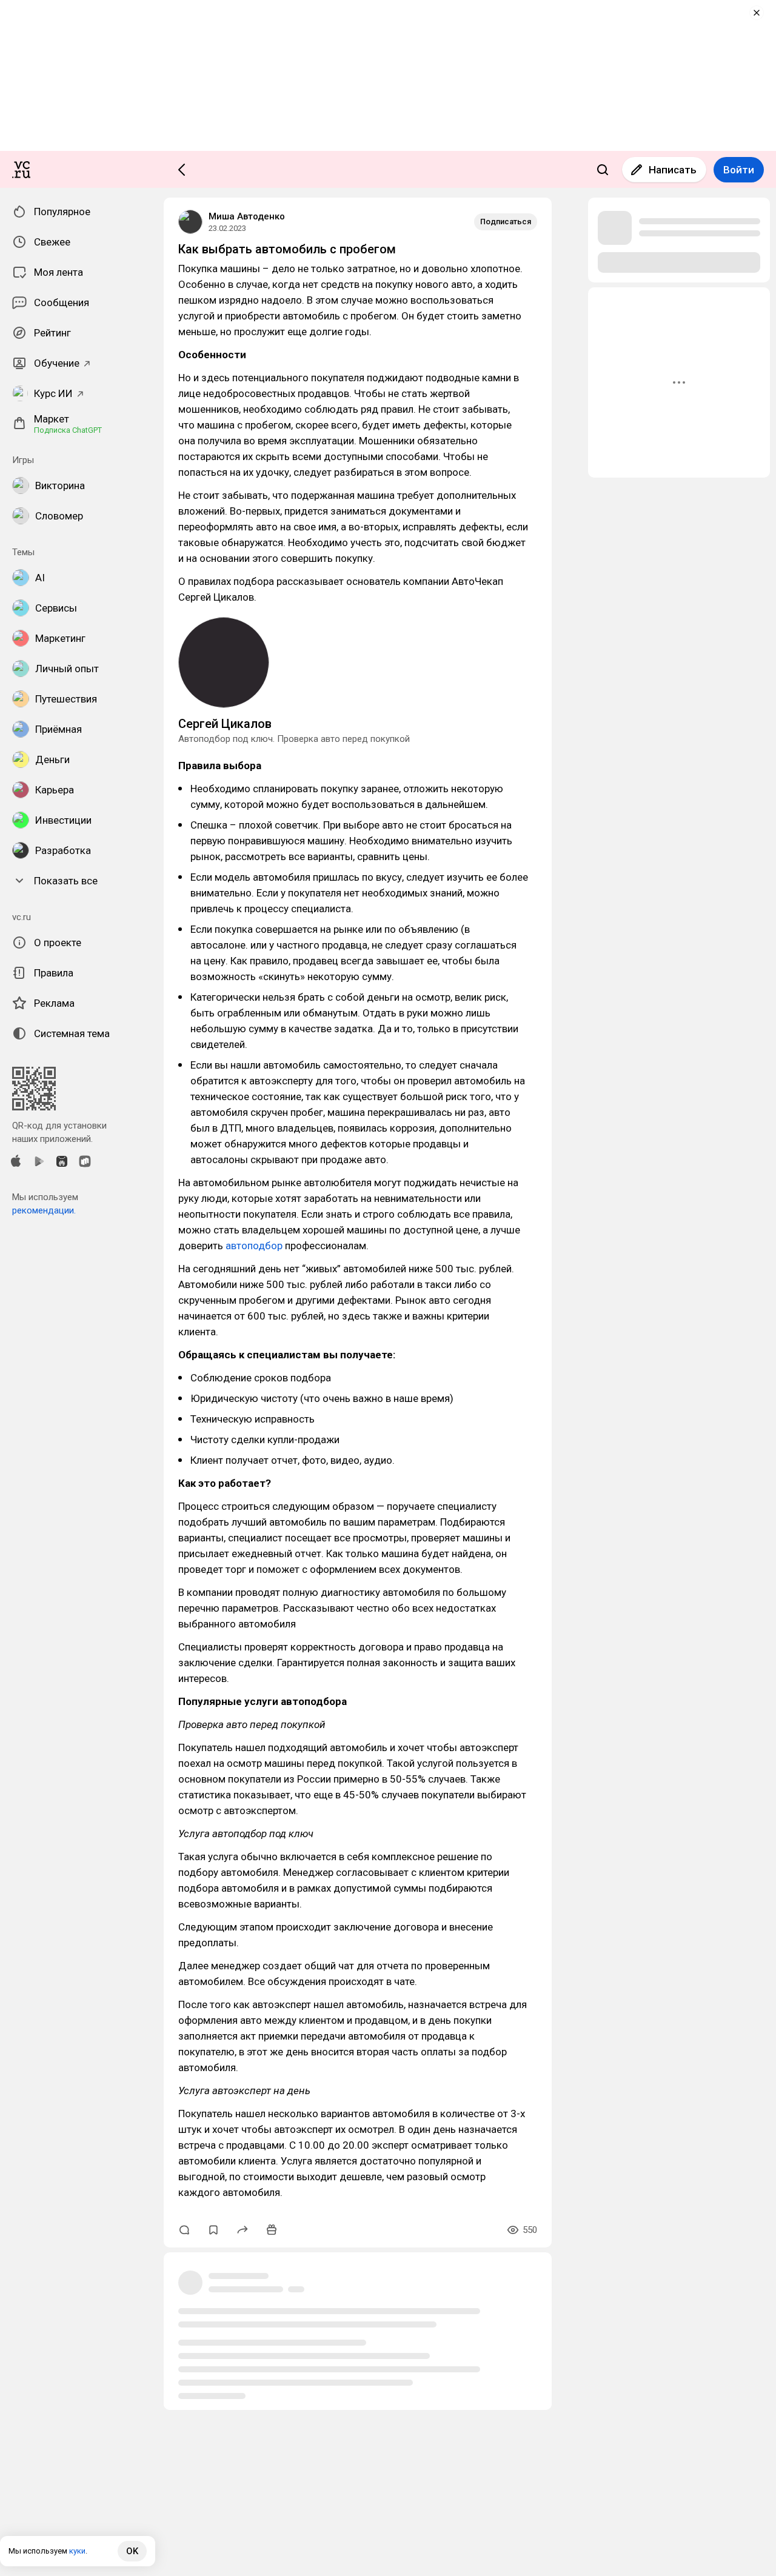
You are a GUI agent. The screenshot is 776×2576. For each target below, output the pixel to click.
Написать (673, 170)
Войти (739, 170)
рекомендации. (44, 1210)
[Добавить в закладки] (213, 2230)
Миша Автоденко (247, 216)
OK (132, 2551)
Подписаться (506, 222)
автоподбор (254, 1246)
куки (77, 2551)
